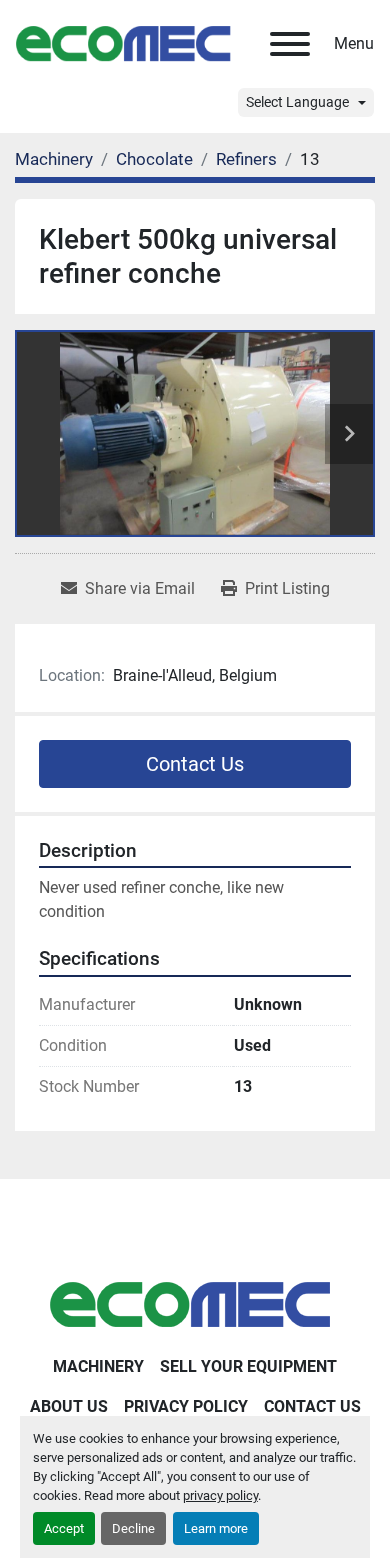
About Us (69, 1406)
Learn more (216, 1528)
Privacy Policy (186, 1406)
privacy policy (220, 1495)
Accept (64, 1528)
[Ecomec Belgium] (195, 1303)
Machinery (98, 1366)
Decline (133, 1528)
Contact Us (195, 764)
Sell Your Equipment (248, 1366)
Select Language (297, 102)
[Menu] (290, 44)
